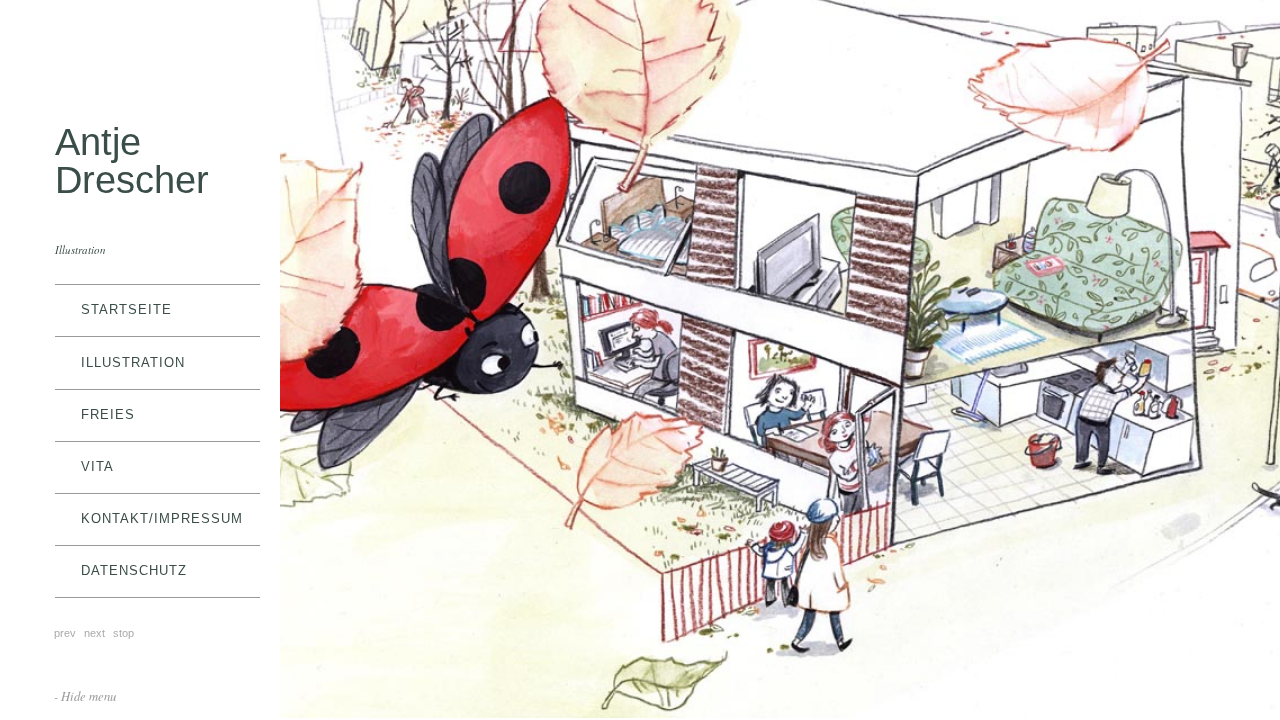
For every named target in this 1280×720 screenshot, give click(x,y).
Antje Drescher (132, 160)
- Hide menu (85, 695)
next (94, 633)
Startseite (126, 309)
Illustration (133, 362)
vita (97, 466)
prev (65, 633)
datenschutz (134, 570)
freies (108, 414)
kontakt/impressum (162, 518)
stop (123, 633)
